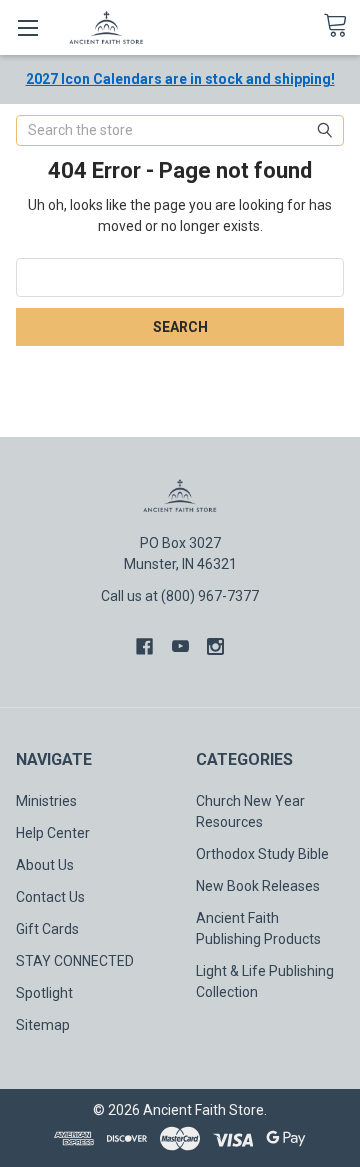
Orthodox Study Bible (262, 854)
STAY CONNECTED (75, 961)
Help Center (53, 833)
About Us (45, 865)
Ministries (46, 801)
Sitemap (43, 1025)
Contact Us (50, 897)
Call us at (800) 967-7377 (180, 596)
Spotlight (44, 993)
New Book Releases (258, 886)
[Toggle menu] (27, 27)
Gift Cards (47, 929)
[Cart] (341, 26)
